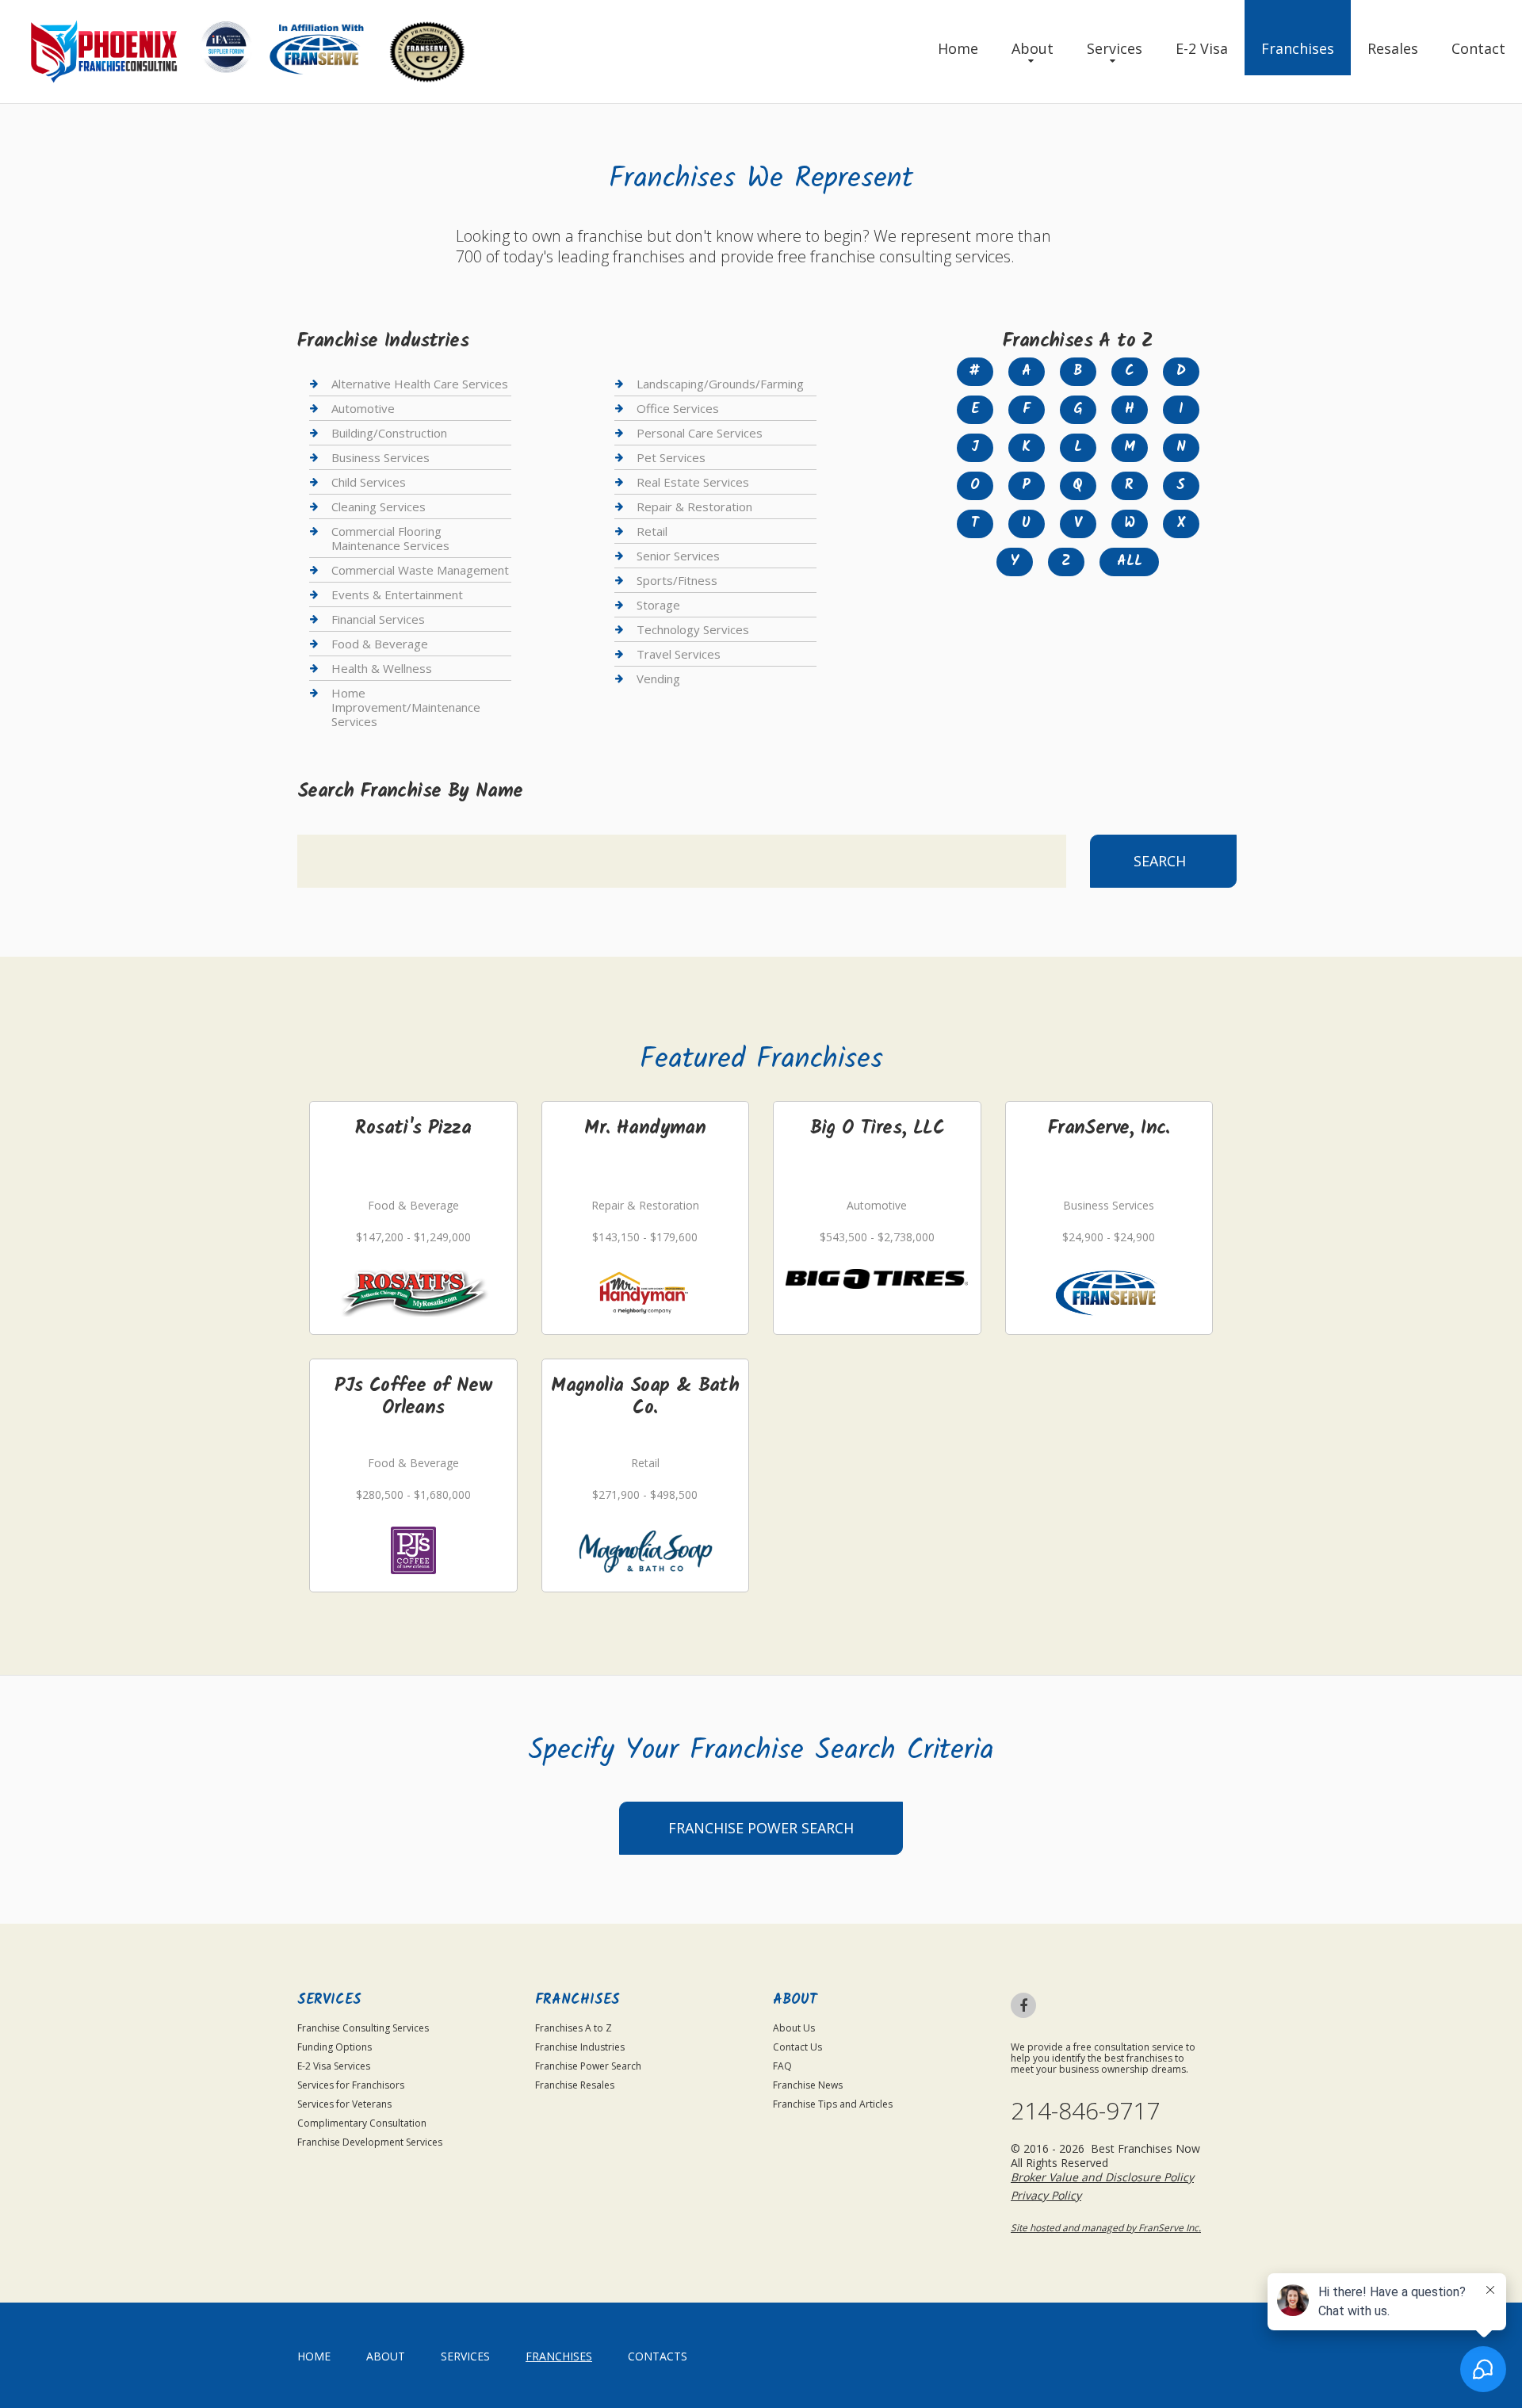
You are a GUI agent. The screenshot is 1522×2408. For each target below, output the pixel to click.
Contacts (658, 2356)
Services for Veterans (344, 2104)
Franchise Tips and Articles (833, 2104)
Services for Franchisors (351, 2085)
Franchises (1298, 48)
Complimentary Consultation (362, 2123)
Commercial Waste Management (420, 570)
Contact (1478, 48)
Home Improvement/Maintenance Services (406, 707)
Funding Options (335, 2047)
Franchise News (808, 2085)
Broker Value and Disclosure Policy (1102, 2177)
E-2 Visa (1202, 48)
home (314, 2356)
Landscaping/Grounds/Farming (720, 384)
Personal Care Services (700, 433)
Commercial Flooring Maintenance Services (390, 538)
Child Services (369, 482)
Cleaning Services (379, 506)
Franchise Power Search (761, 1828)
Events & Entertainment (397, 594)
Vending (658, 678)
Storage (658, 605)
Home (958, 48)
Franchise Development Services (370, 2142)
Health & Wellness (382, 668)
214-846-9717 (1085, 2111)
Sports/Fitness (677, 580)
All (1130, 562)
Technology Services (693, 629)
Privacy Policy (1046, 2195)
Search (1160, 861)
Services (1115, 48)
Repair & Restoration (694, 506)
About (1033, 48)
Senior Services (678, 556)
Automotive (363, 408)
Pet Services (671, 457)
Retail (652, 531)
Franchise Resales (575, 2085)
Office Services (678, 408)
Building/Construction (389, 433)
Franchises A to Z (574, 2028)
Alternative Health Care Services (420, 384)
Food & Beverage (380, 644)
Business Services (380, 457)
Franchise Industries (580, 2047)
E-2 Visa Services (334, 2066)
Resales (1393, 48)
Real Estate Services (693, 482)
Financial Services (378, 619)
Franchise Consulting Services (363, 2028)
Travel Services (679, 654)
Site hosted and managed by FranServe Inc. (1106, 2228)
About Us (794, 2028)
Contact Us (797, 2047)
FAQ (782, 2066)
